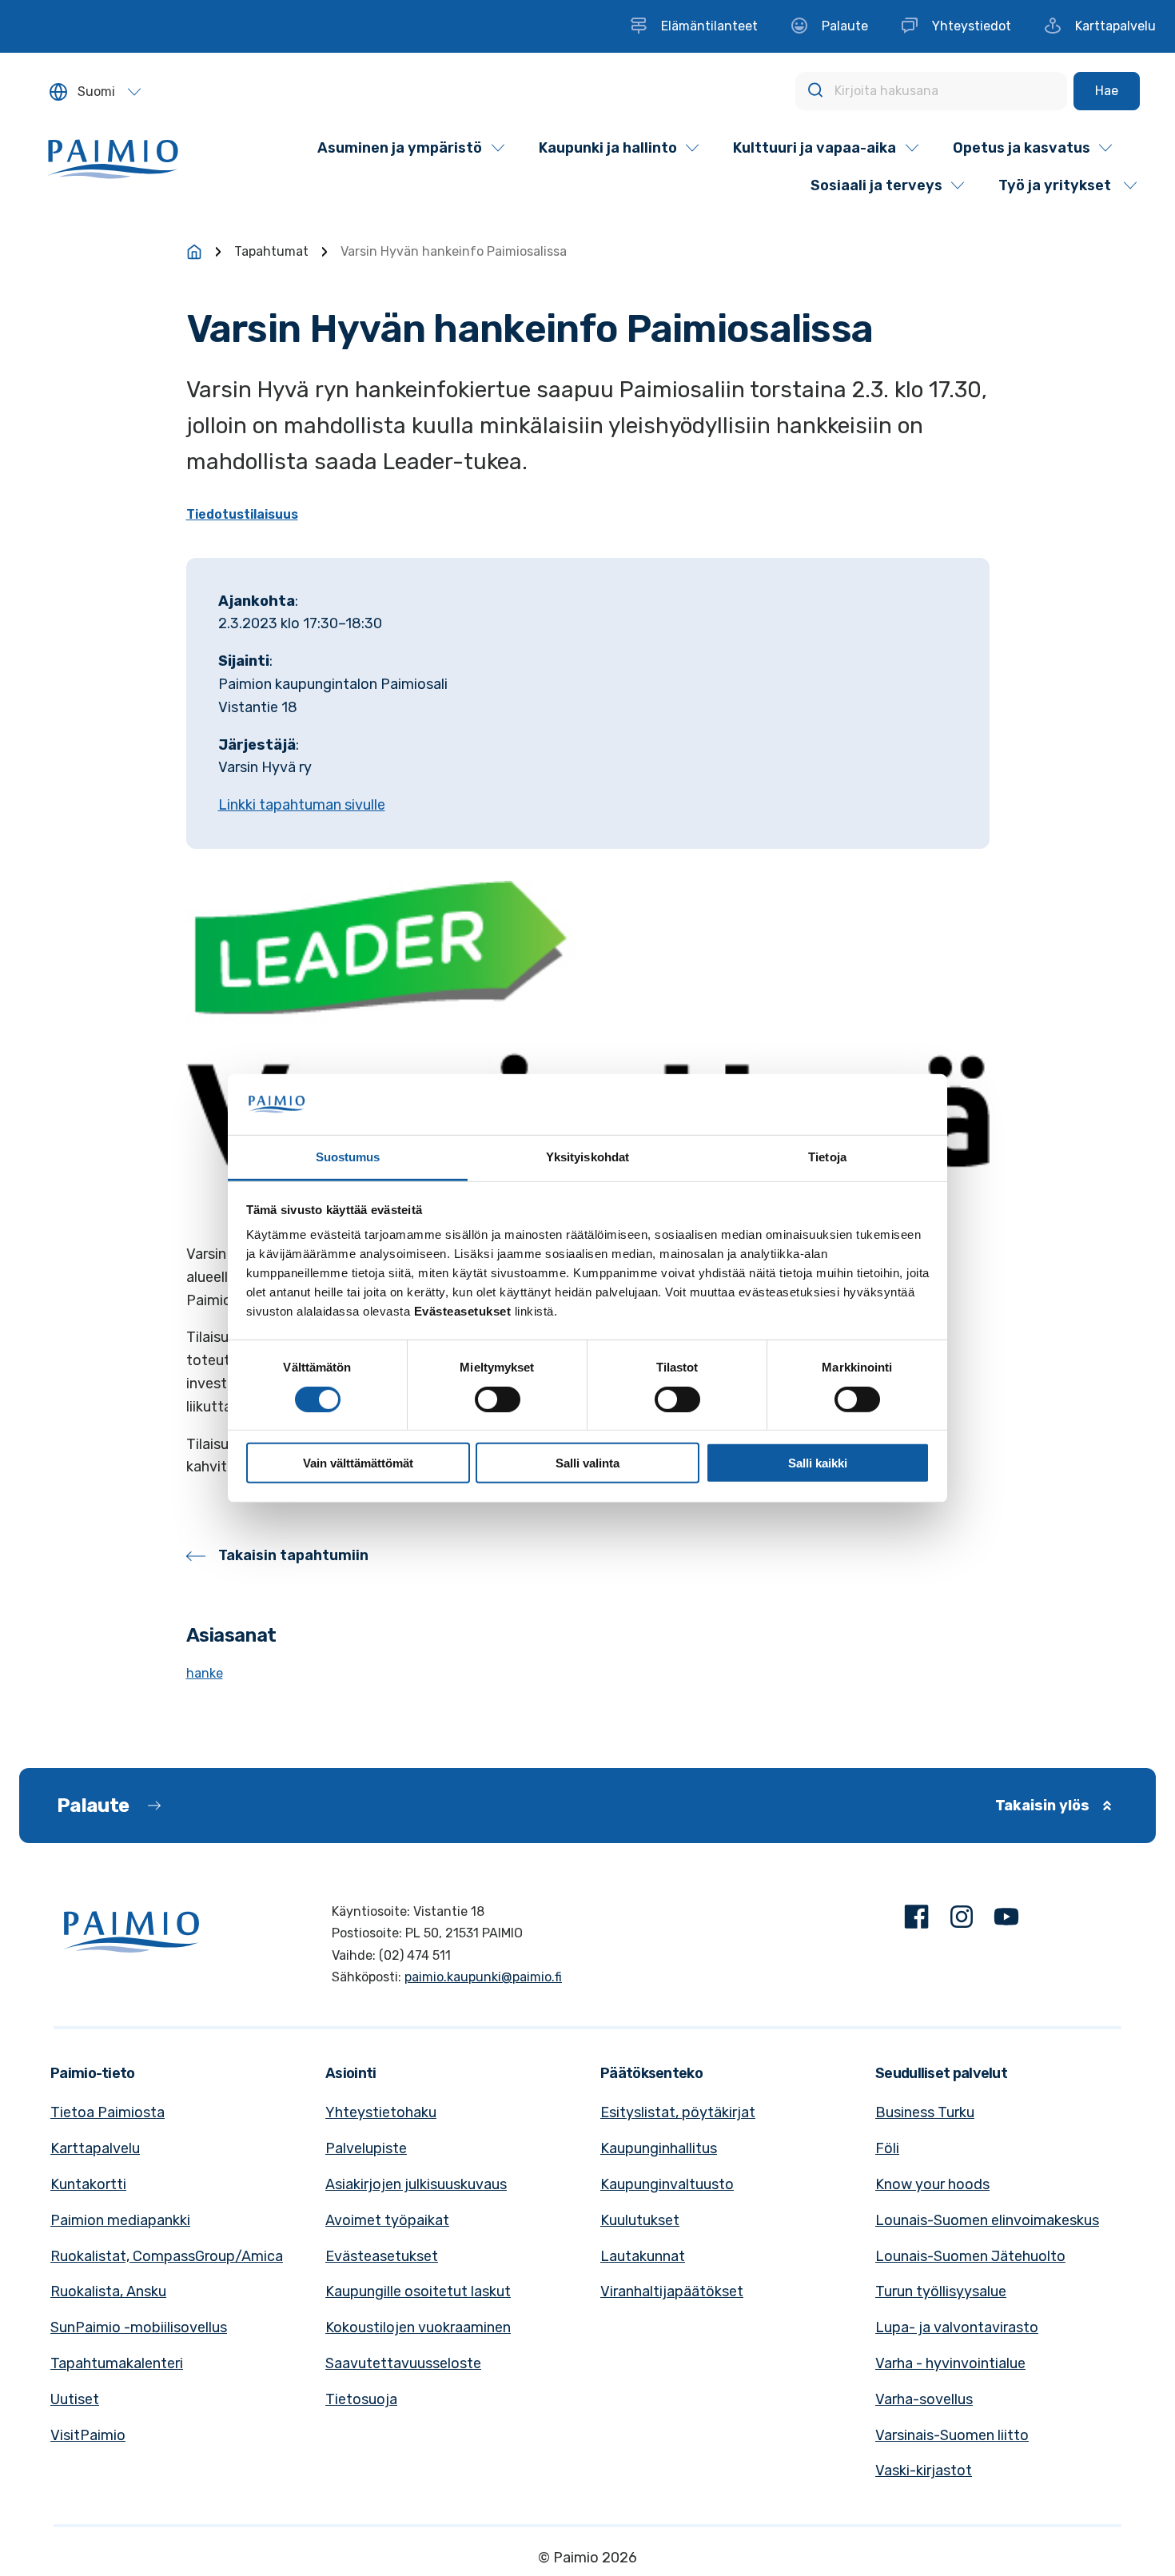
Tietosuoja (361, 2399)
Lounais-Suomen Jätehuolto (970, 2256)
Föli (887, 2148)
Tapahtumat (271, 251)
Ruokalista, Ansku (108, 2291)
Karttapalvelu (95, 2148)
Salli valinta (587, 1463)
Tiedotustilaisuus (242, 514)
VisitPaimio (88, 2435)
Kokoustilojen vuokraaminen (418, 2327)
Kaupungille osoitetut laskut (418, 2291)
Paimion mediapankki (120, 2220)
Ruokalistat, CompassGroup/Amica (167, 2256)
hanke (205, 1673)
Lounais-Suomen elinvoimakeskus (987, 2220)
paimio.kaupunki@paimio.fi (483, 1977)
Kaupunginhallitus (659, 2148)
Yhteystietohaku (381, 2112)
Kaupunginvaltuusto (667, 2184)
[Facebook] (917, 1920)
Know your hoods (932, 2184)
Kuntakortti (88, 2184)
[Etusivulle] (194, 252)
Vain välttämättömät (358, 1463)
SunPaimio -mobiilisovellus (139, 2327)
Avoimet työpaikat (387, 2220)
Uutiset (75, 2399)
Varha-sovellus (924, 2399)
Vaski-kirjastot (924, 2470)
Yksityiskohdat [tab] (587, 1157)
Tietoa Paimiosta (108, 2112)
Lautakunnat (643, 2256)
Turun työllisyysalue (941, 2291)
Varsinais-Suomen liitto (952, 2435)
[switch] (498, 1399)
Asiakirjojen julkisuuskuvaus (416, 2184)
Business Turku (925, 2112)
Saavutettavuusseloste (403, 2363)
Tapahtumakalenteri (117, 2363)
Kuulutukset (640, 2220)
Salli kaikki (818, 1463)
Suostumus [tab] (348, 1157)
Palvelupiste (366, 2148)
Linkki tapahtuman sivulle (302, 805)
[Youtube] (1006, 1920)
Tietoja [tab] (827, 1157)
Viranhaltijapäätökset (672, 2291)
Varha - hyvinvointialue (950, 2363)
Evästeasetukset (382, 2256)
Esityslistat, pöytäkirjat (678, 2112)
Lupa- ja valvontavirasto (957, 2327)
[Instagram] (962, 1920)
